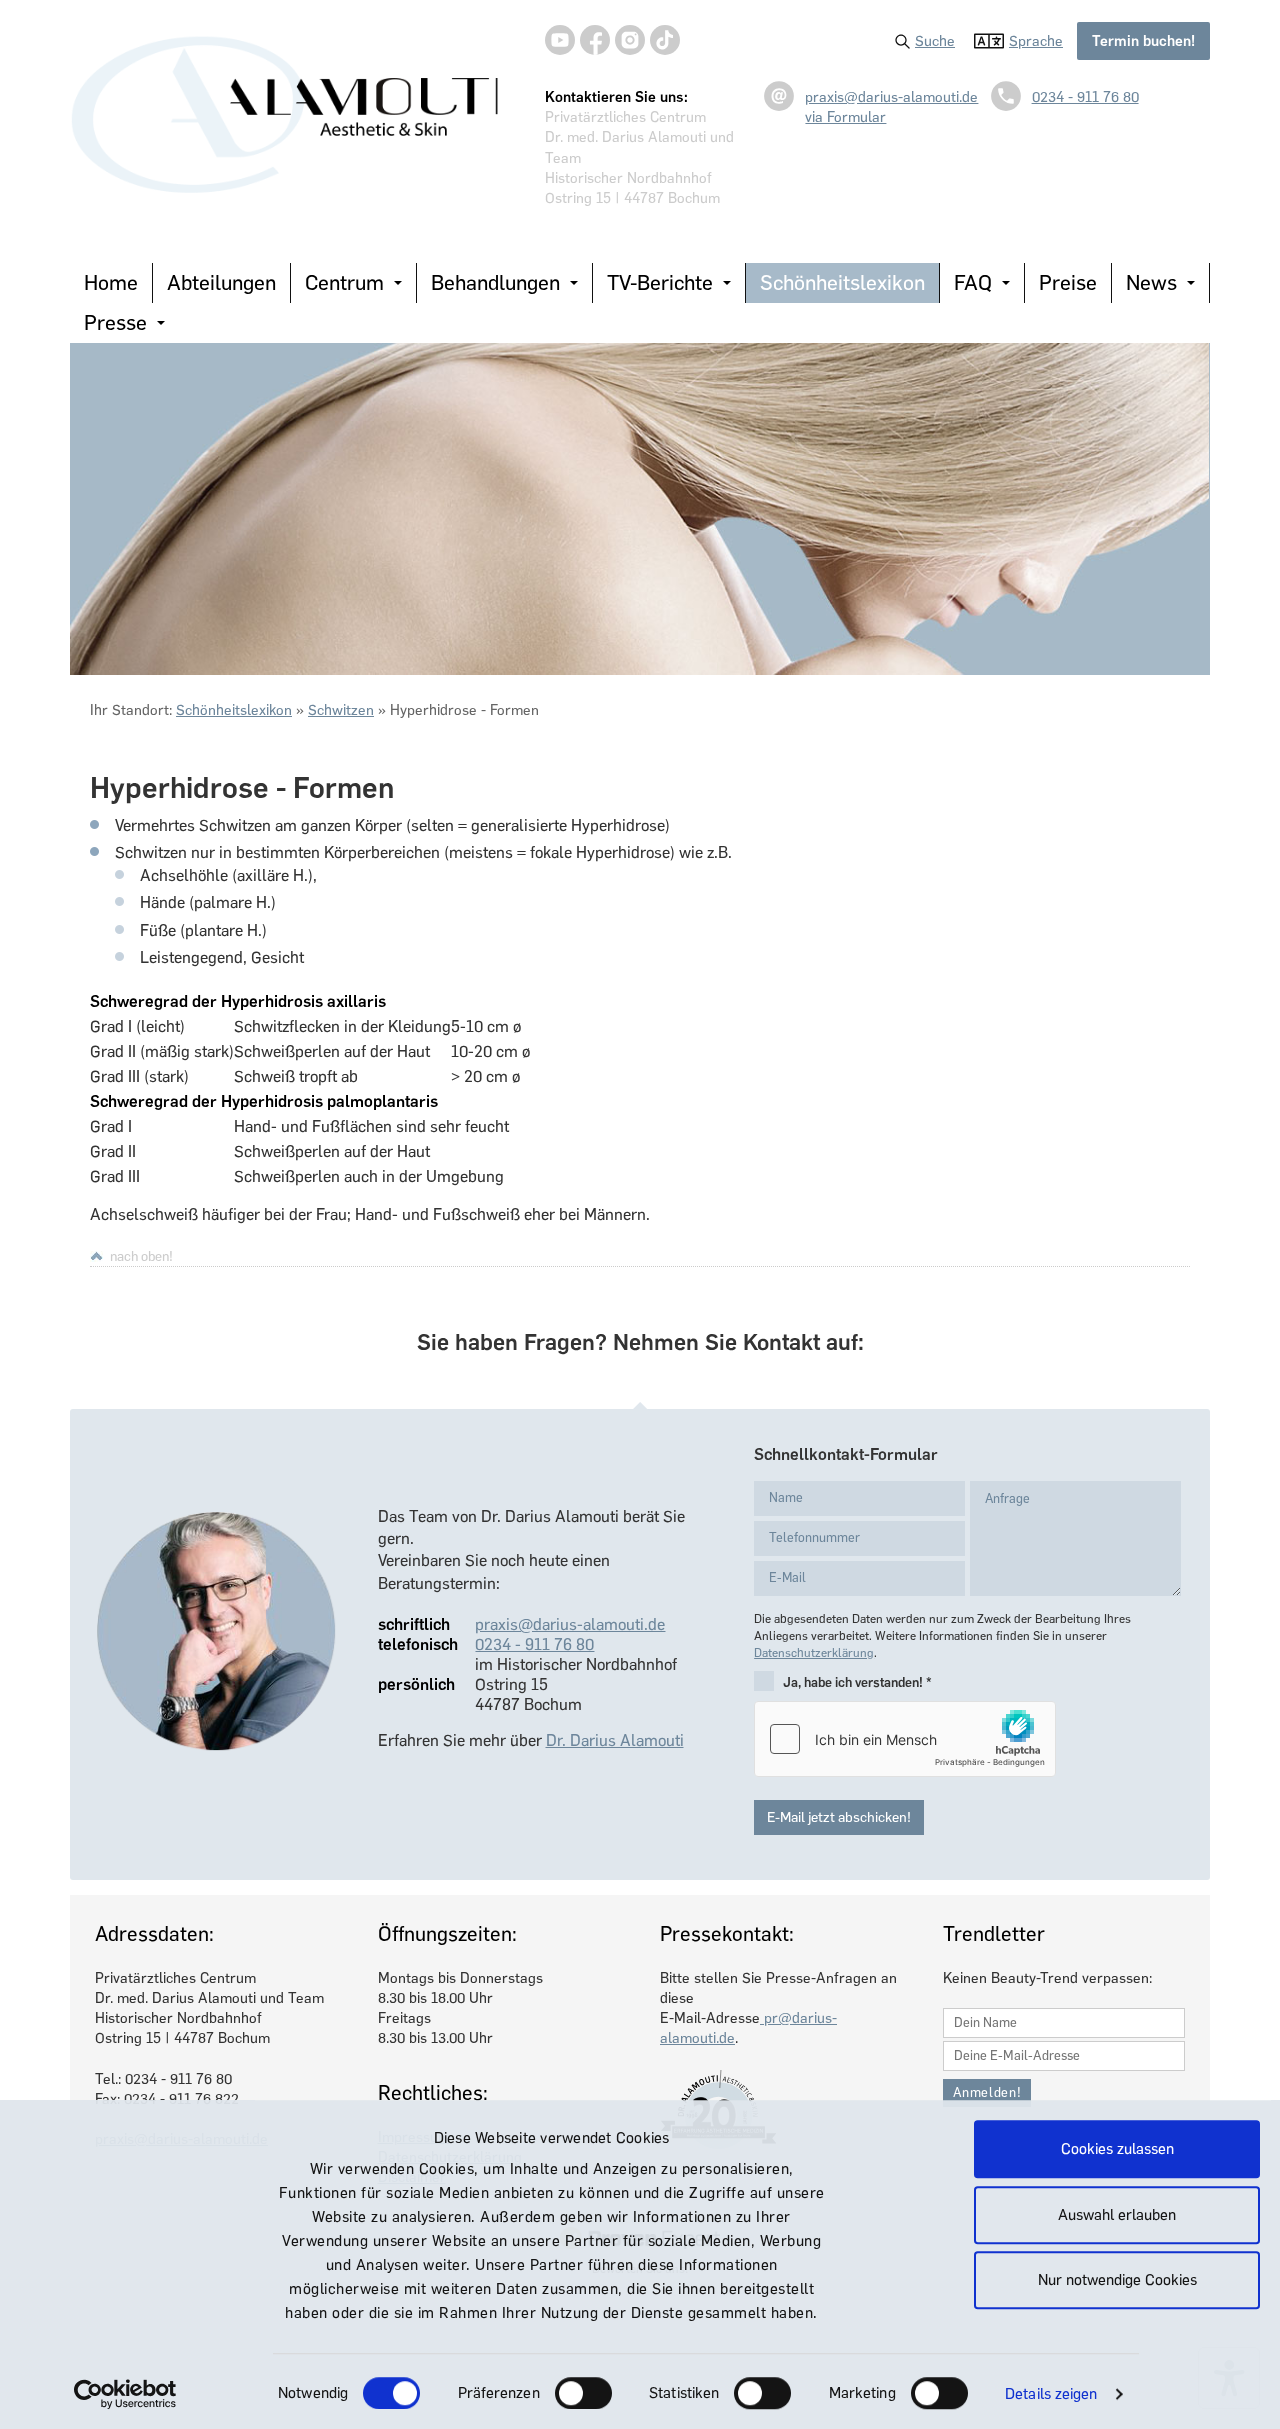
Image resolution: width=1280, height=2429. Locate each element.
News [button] (1151, 282)
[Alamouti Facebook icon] (595, 40)
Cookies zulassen (1117, 2149)
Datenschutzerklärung (814, 1653)
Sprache (1036, 41)
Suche (935, 41)
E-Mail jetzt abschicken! (839, 1817)
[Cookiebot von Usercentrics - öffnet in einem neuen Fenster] (125, 2394)
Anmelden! (987, 2092)
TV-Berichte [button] (660, 282)
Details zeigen (1051, 2394)
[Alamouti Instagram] (630, 40)
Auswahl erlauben (1117, 2215)
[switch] (583, 2393)
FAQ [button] (973, 282)
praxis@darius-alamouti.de (891, 97)
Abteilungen (221, 282)
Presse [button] (115, 322)
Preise (1068, 282)
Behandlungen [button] (495, 282)
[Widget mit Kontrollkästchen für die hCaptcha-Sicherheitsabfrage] (905, 1739)
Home (111, 282)
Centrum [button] (344, 282)
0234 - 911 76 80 (1085, 97)
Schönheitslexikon (842, 282)
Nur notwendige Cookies (1117, 2280)
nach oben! (141, 1256)
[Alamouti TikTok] (665, 40)
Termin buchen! (1143, 41)
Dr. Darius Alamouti (615, 1740)
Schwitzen (341, 710)
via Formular (845, 117)
